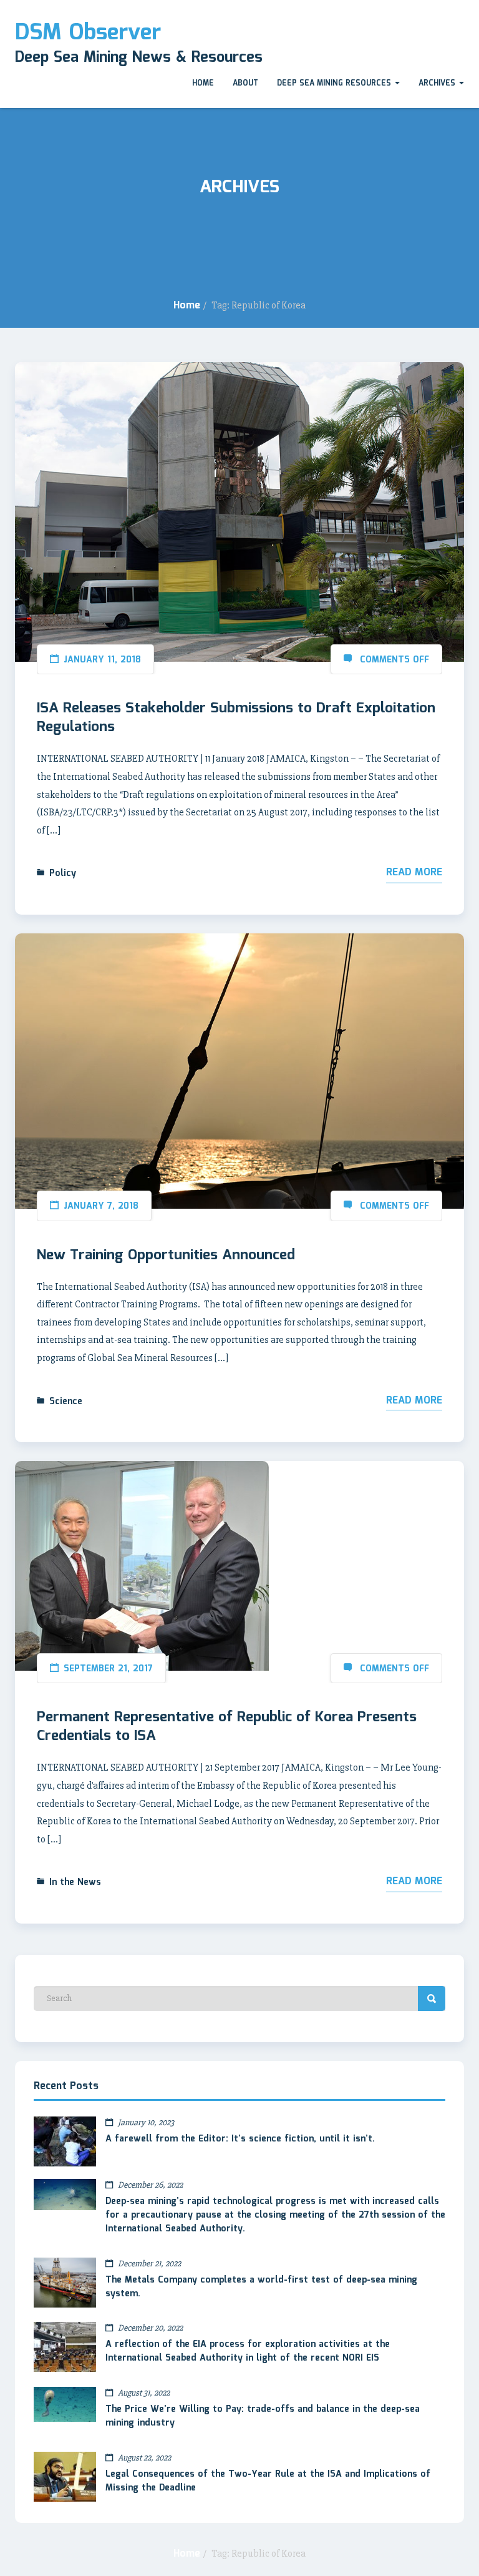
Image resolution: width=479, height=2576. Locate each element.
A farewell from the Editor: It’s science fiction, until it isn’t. (240, 2139)
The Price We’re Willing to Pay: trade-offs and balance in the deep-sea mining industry (263, 2416)
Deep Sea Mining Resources (335, 83)
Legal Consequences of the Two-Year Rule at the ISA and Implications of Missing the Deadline (268, 2481)
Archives (438, 83)
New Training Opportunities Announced (166, 1256)
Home (203, 83)
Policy (63, 873)
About (245, 83)
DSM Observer (88, 33)
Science (66, 1402)
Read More (414, 873)
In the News (75, 1882)
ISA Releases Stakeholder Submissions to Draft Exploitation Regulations (236, 718)
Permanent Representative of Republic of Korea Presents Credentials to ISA (227, 1727)
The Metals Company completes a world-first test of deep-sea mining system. (261, 2287)
